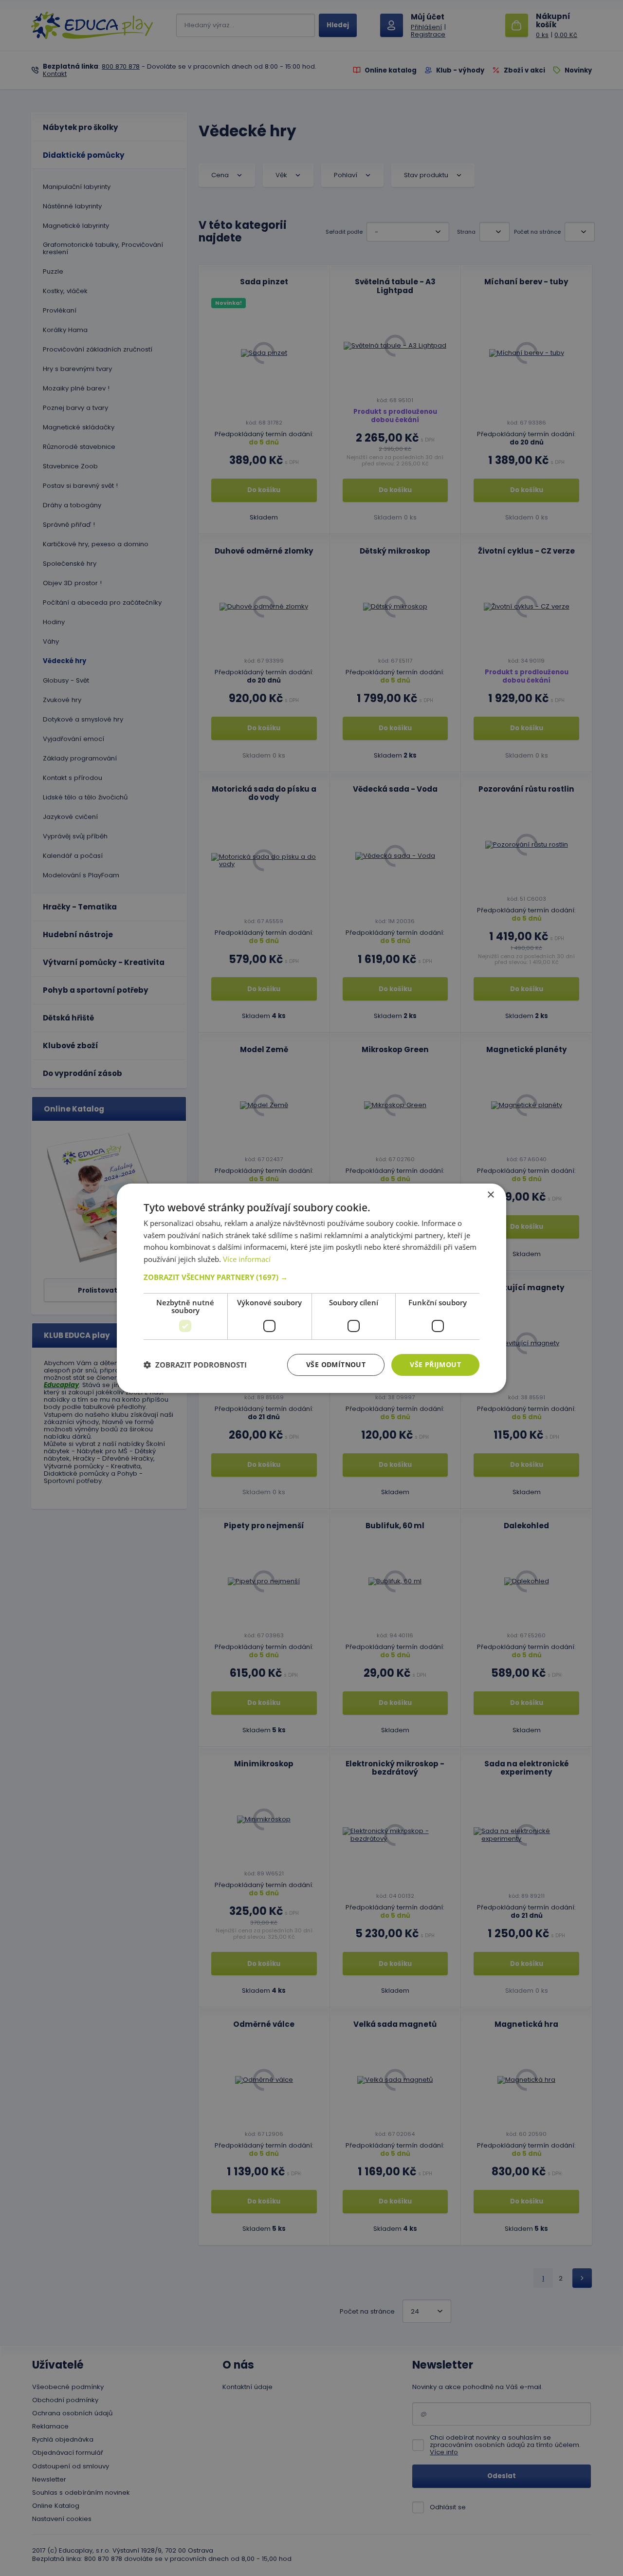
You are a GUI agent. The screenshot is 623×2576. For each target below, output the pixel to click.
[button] (311, 1277)
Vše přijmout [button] (435, 1364)
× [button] (490, 1195)
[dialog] (311, 1288)
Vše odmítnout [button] (336, 1364)
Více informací (247, 1259)
